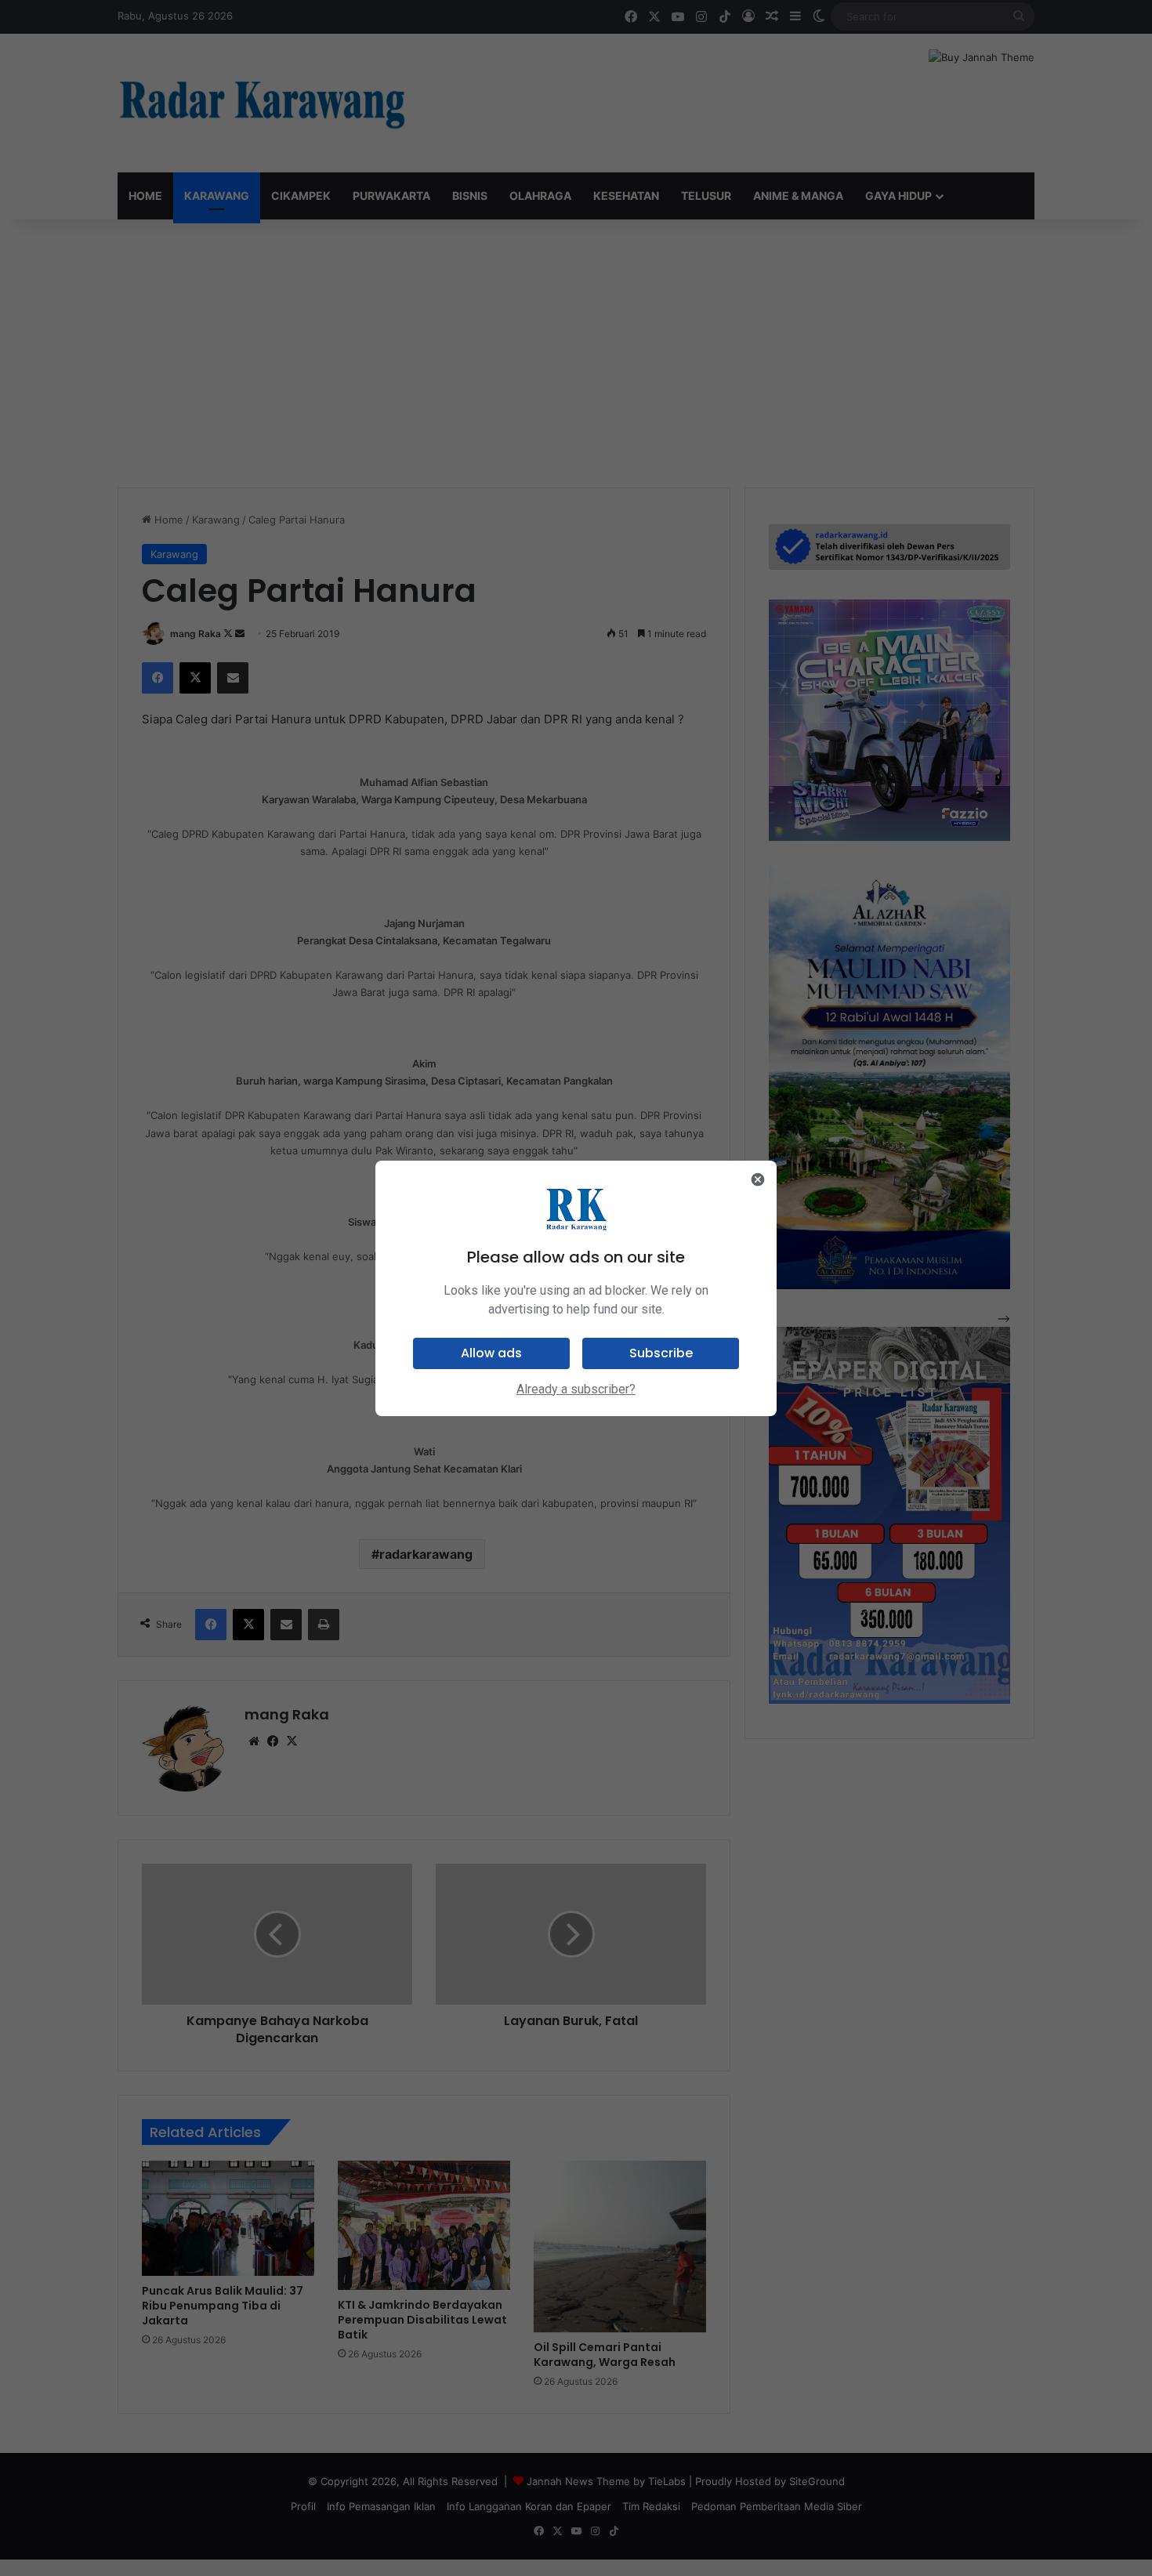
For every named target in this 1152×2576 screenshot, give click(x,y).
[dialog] (576, 1288)
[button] (491, 1353)
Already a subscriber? (576, 1389)
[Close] (758, 1179)
